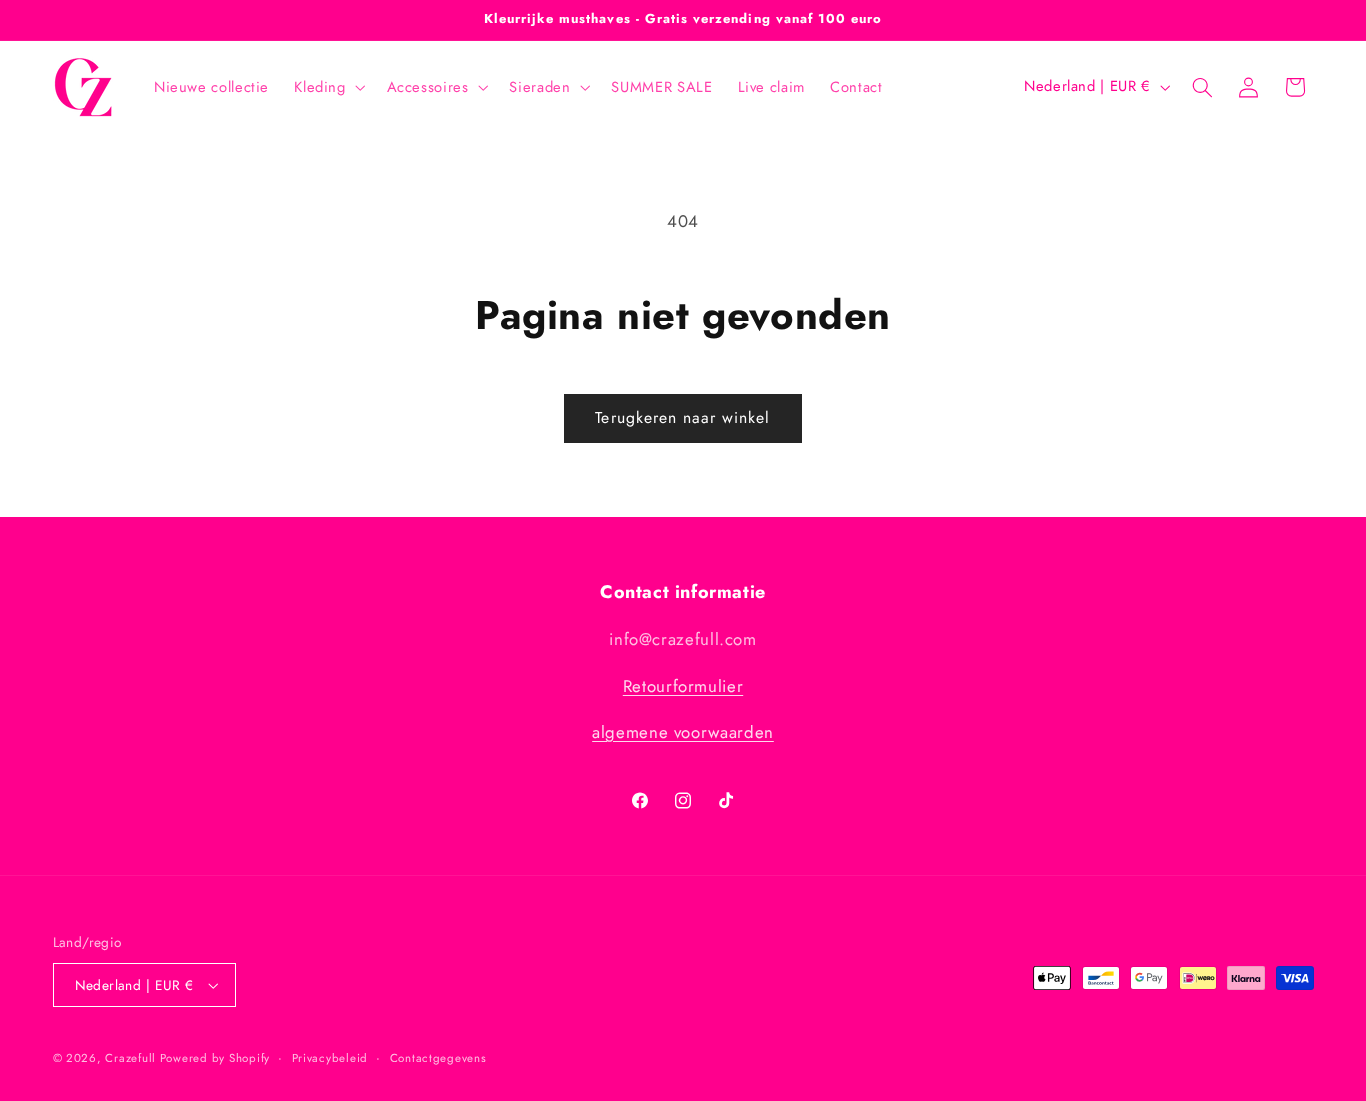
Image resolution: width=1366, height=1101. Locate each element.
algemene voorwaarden (683, 732)
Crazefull (132, 1058)
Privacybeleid (330, 1058)
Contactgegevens (438, 1058)
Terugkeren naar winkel (682, 417)
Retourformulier (683, 686)
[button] (328, 87)
